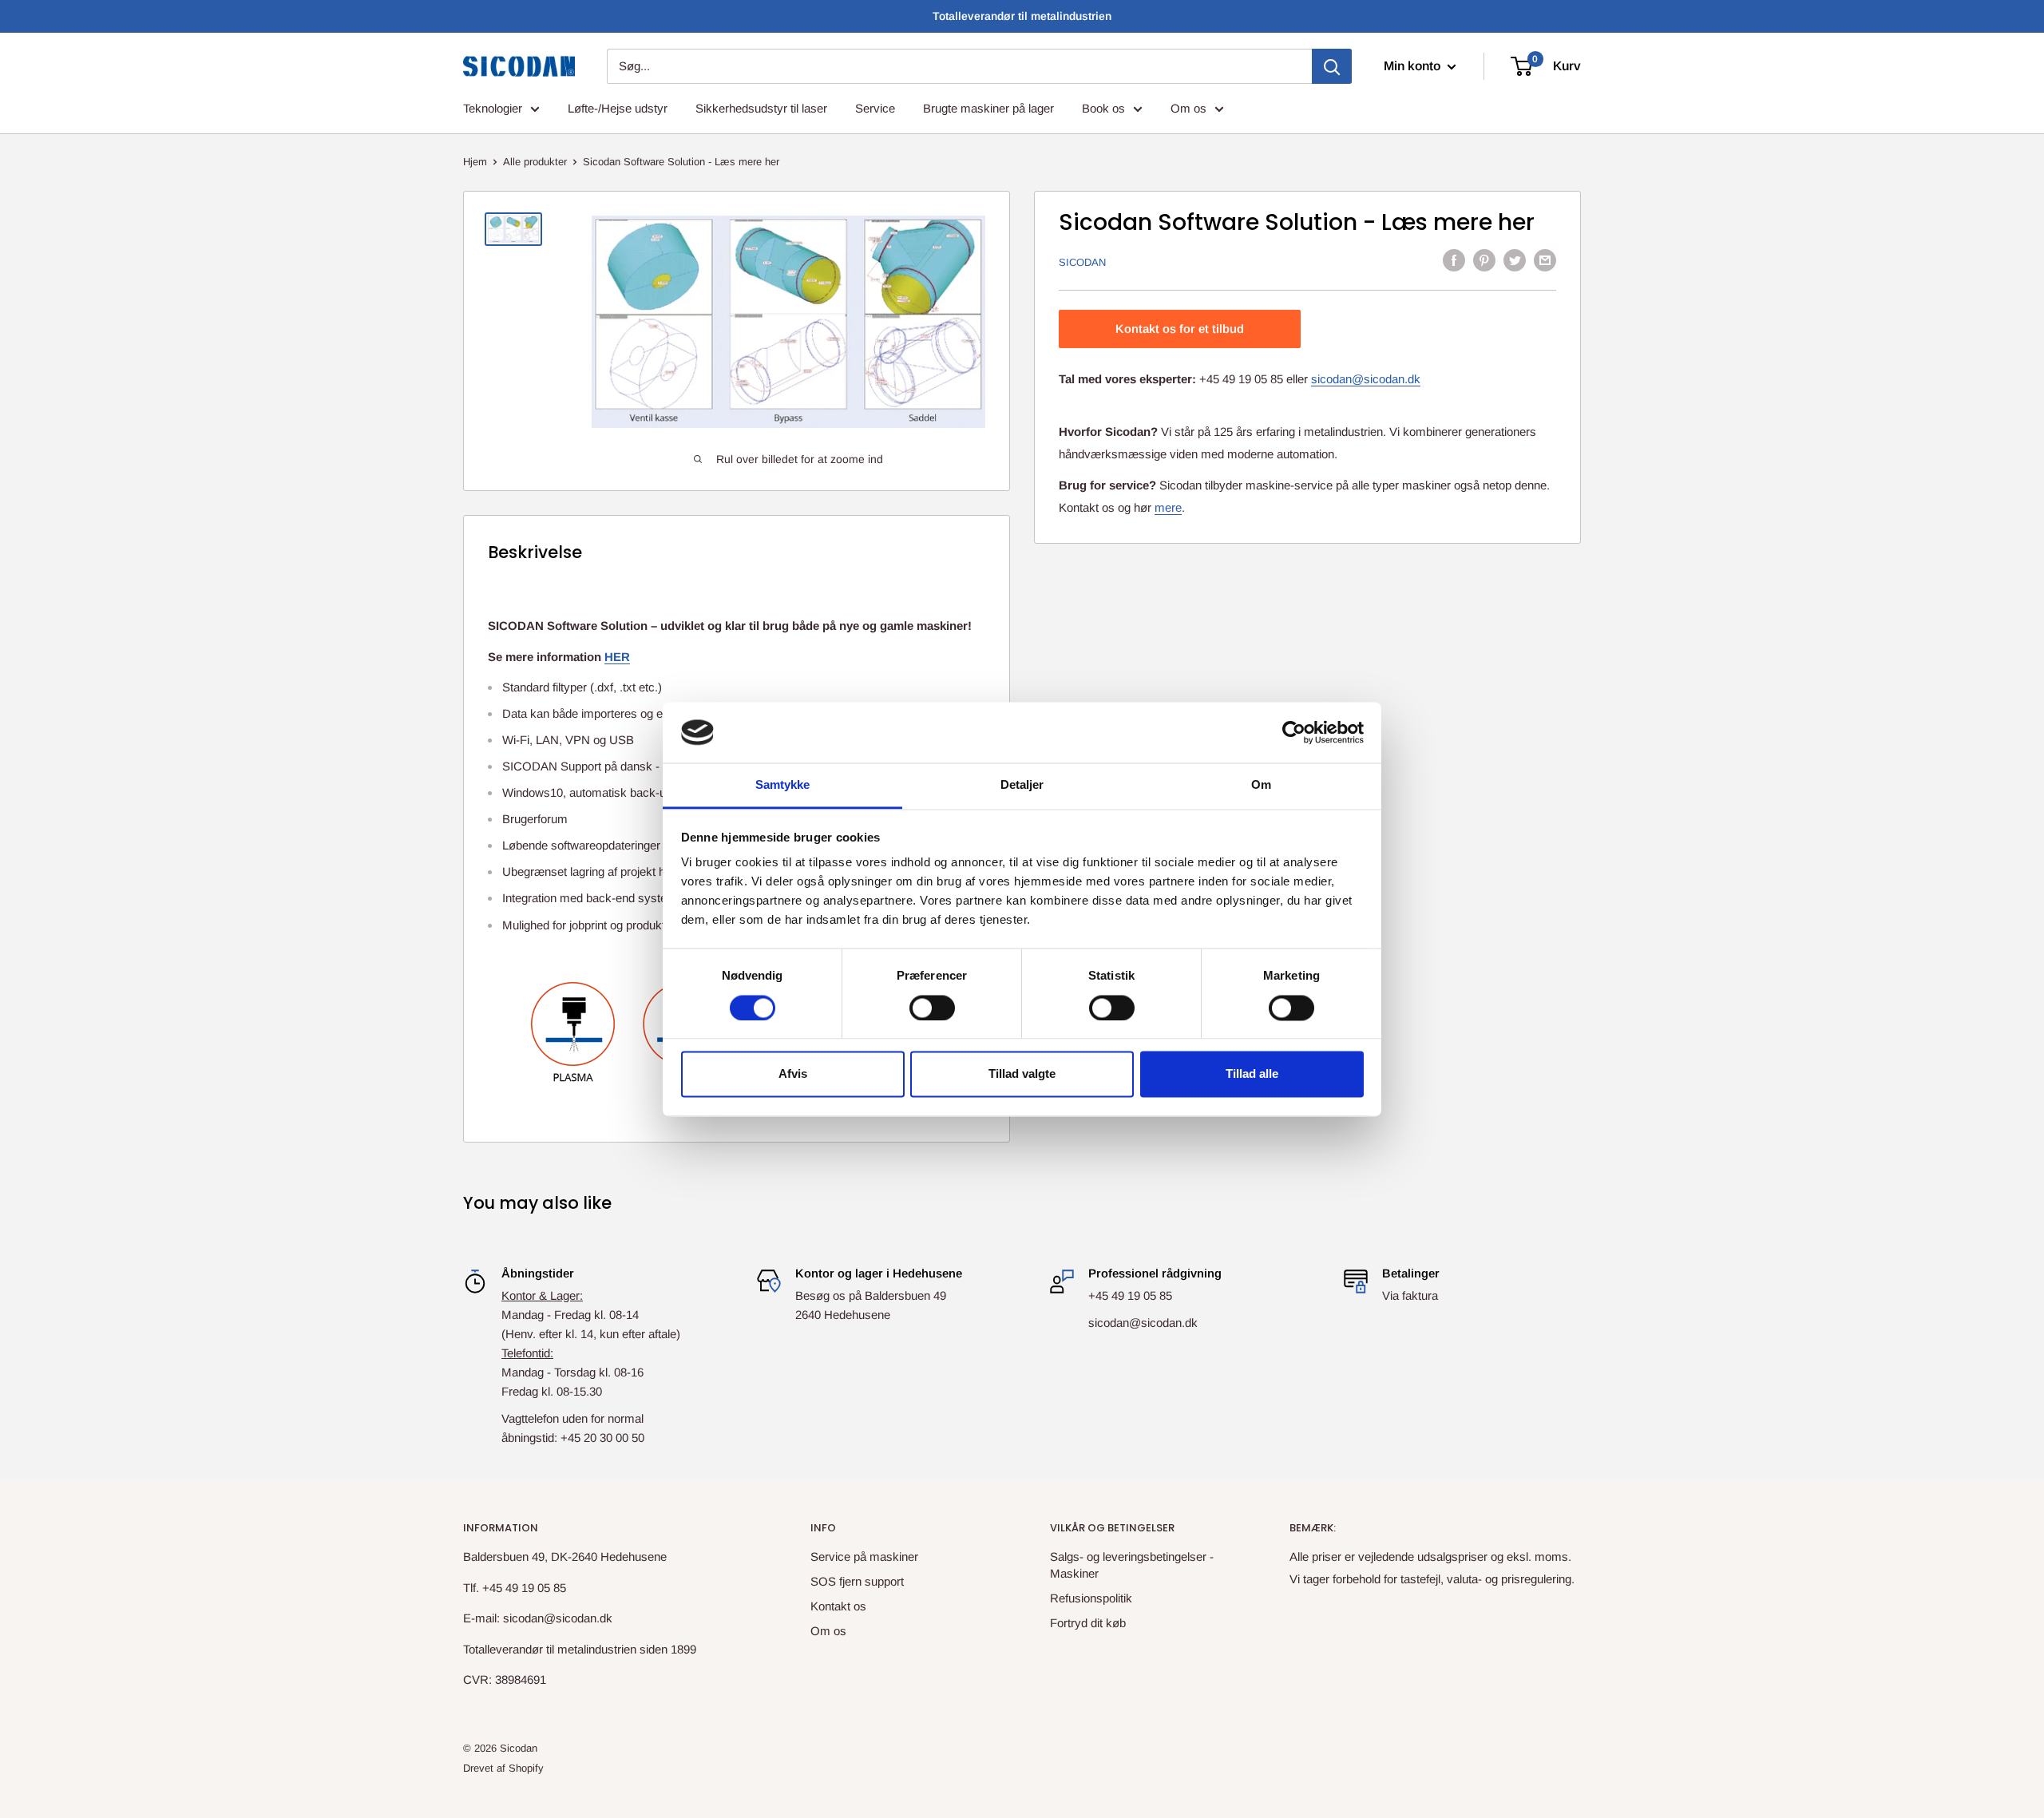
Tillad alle (1252, 1074)
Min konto (1414, 66)
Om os (1188, 108)
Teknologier (493, 108)
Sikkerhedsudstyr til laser (761, 108)
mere (1168, 507)
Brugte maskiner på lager (988, 108)
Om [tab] (1261, 785)
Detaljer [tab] (1022, 785)
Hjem (475, 162)
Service (875, 108)
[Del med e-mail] (1545, 260)
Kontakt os (838, 1606)
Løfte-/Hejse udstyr (618, 108)
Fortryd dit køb (1088, 1623)
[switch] (932, 1008)
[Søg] (1332, 66)
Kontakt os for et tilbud (1180, 328)
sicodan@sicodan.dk (1366, 378)
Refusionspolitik (1091, 1598)
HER (617, 657)
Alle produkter (535, 162)
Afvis (793, 1074)
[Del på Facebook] (1454, 260)
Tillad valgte (1022, 1074)
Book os (1103, 108)
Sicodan (1082, 261)
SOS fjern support (857, 1581)
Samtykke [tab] (783, 785)
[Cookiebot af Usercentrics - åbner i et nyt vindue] (1294, 732)
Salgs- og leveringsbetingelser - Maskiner (1132, 1565)
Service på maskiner (864, 1557)
